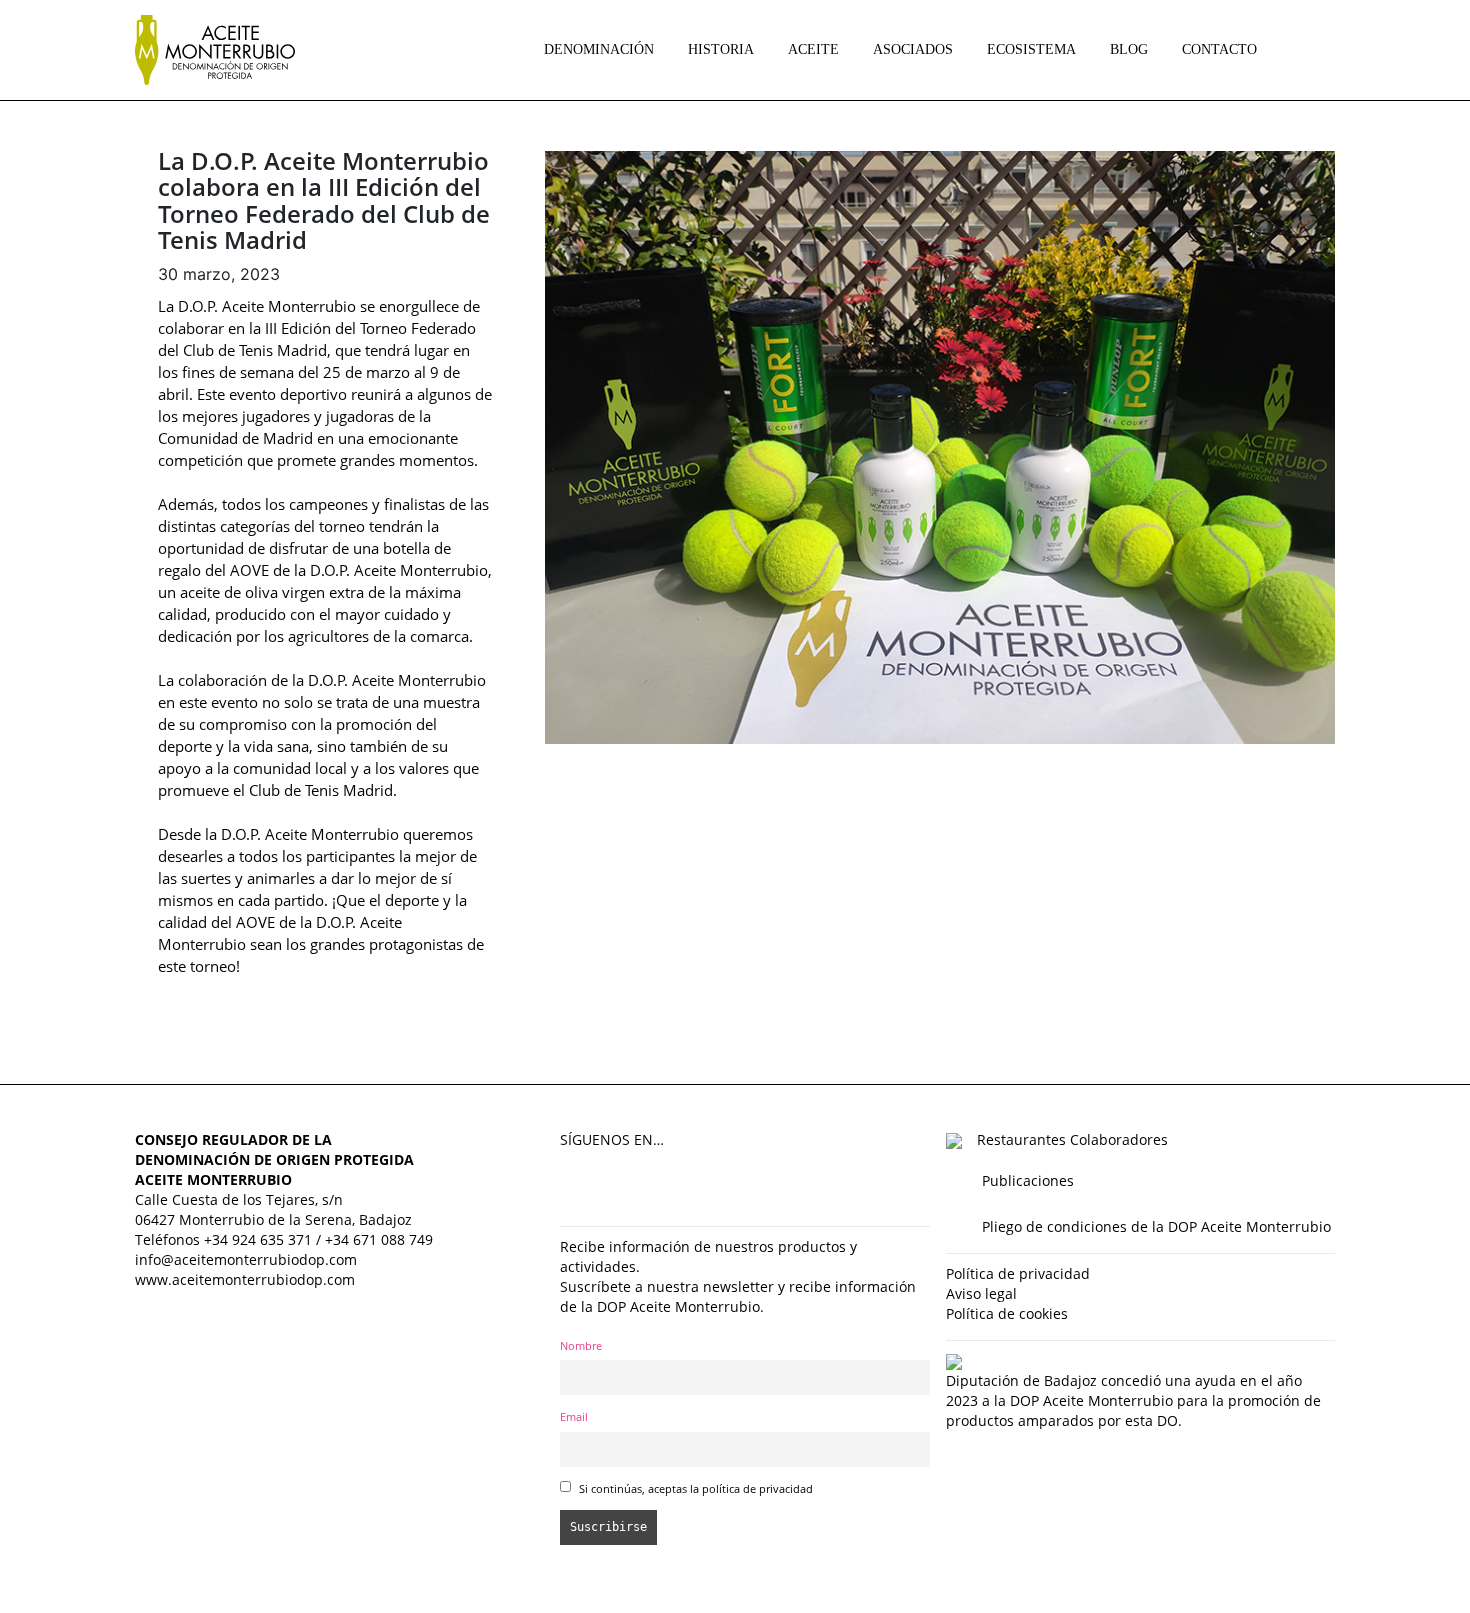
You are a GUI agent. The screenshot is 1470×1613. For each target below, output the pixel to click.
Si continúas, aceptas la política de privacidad (696, 1488)
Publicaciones (1028, 1180)
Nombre (581, 1345)
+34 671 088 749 (379, 1239)
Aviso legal (981, 1293)
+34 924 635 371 (258, 1239)
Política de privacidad (1018, 1273)
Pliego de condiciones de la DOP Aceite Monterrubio (1156, 1226)
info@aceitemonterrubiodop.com (246, 1259)
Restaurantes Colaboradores (1072, 1139)
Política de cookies (1007, 1313)
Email (574, 1416)
